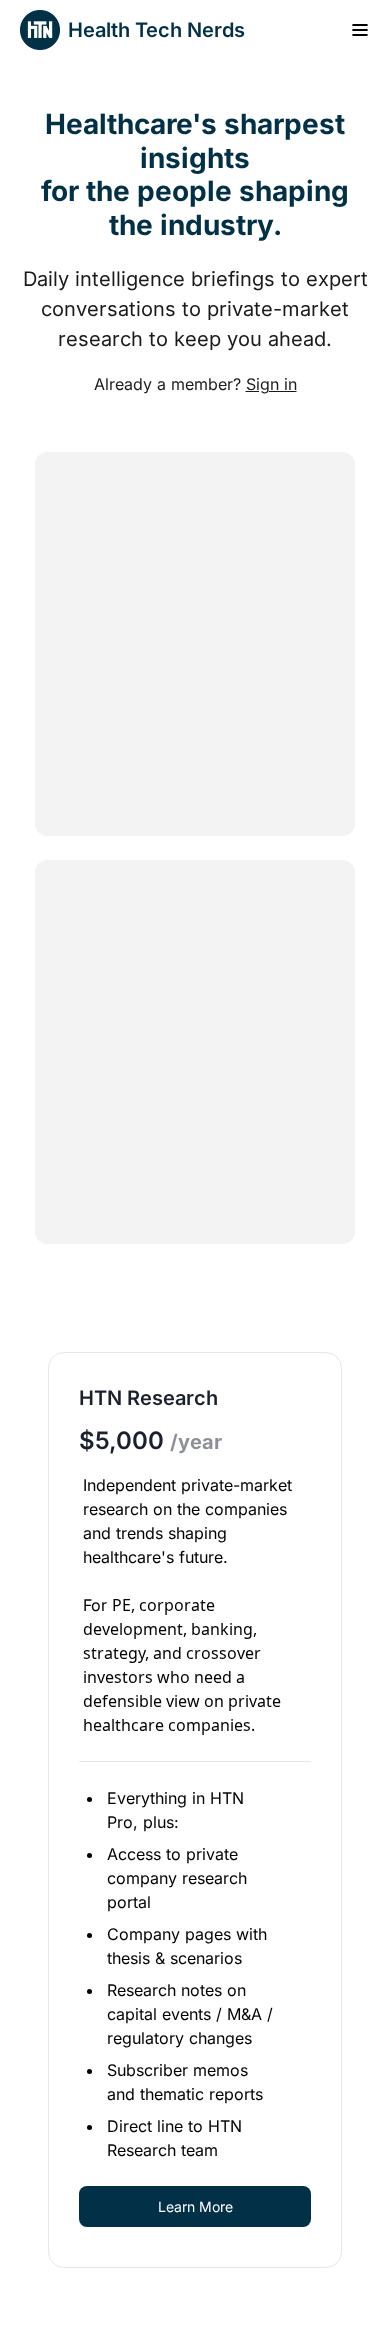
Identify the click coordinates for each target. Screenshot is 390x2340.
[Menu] (360, 30)
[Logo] (40, 30)
